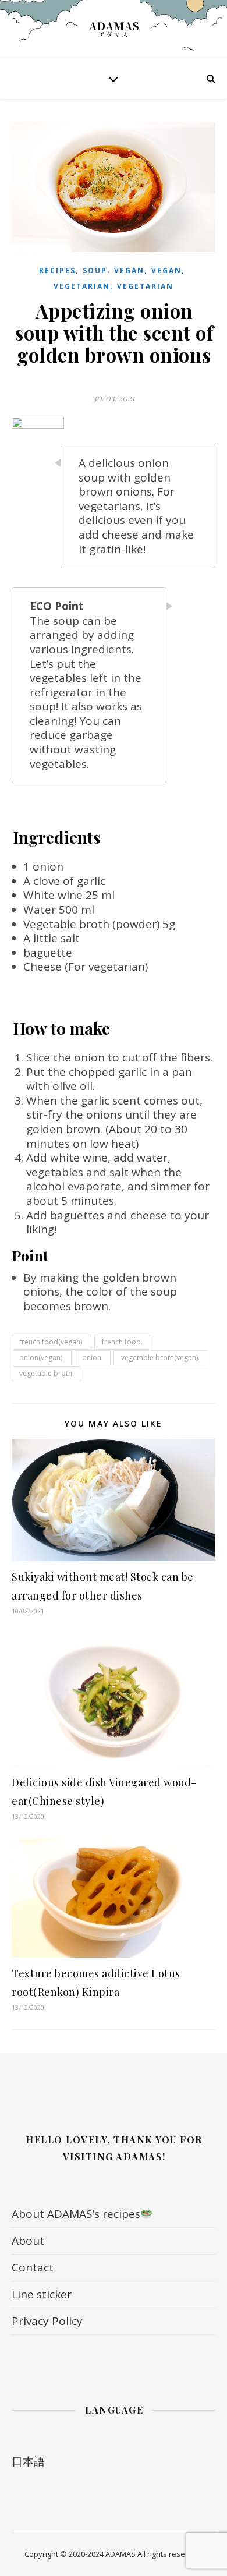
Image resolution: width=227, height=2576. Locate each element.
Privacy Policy (47, 2321)
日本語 (28, 2461)
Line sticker (42, 2294)
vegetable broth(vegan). (160, 1358)
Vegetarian (82, 286)
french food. (122, 1342)
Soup (95, 270)
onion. (93, 1358)
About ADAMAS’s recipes (76, 2214)
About (28, 2241)
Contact (33, 2267)
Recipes (57, 270)
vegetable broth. (47, 1373)
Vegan (129, 270)
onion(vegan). (42, 1358)
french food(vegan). (52, 1342)
